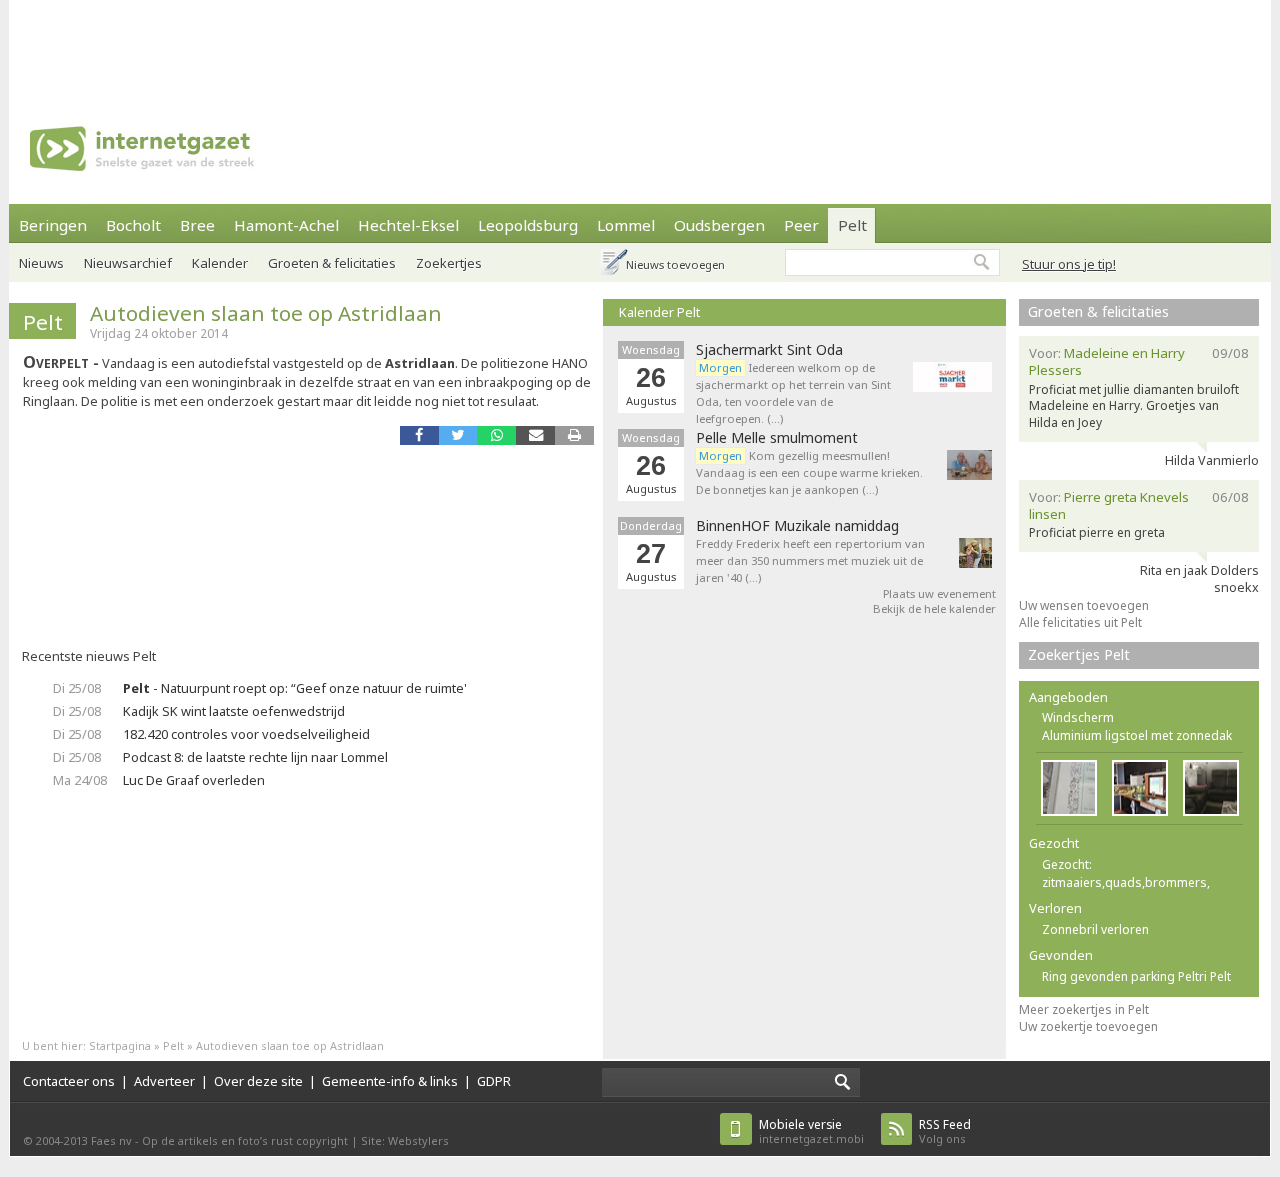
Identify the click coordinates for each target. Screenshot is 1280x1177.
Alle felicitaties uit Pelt (1080, 622)
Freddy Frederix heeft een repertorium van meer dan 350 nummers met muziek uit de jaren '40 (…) (810, 560)
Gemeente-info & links (390, 1081)
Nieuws (41, 263)
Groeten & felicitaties (332, 263)
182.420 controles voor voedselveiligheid (246, 734)
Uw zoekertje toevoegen (1088, 1026)
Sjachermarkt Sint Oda (769, 350)
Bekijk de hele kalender (934, 608)
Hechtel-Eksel (408, 225)
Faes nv (111, 1140)
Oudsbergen (719, 225)
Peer (801, 225)
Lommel (626, 225)
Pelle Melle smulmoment (777, 438)
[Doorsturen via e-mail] (535, 435)
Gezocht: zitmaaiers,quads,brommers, (1126, 873)
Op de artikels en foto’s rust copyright (245, 1140)
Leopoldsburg (528, 225)
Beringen (53, 225)
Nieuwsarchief (128, 263)
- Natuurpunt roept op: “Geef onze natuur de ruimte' (295, 688)
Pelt (852, 225)
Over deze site (258, 1081)
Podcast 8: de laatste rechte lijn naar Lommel (255, 757)
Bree (197, 225)
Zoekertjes (449, 263)
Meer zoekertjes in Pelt (1084, 1009)
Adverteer (164, 1081)
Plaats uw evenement (939, 593)
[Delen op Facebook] (419, 435)
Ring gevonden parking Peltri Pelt (1136, 976)
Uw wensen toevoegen (1084, 605)
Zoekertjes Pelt (1079, 654)
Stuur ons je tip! (1069, 264)
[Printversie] (574, 435)
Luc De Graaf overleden (194, 780)
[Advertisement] (640, 45)
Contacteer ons (69, 1081)
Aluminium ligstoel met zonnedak (1137, 735)
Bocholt (133, 225)
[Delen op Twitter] (458, 435)
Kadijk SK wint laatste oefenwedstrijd (234, 711)
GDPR (494, 1081)
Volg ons (945, 1131)
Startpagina (120, 1045)
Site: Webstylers (405, 1140)
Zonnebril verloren (1095, 929)
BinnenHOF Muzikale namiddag (797, 526)
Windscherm (1078, 717)
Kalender (220, 263)
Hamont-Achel (286, 225)
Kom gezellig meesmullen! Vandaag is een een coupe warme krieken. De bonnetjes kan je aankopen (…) (809, 472)
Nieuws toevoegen (675, 264)
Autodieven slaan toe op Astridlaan (266, 313)
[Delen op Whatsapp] (496, 435)
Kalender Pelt (659, 312)
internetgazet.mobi (811, 1131)
